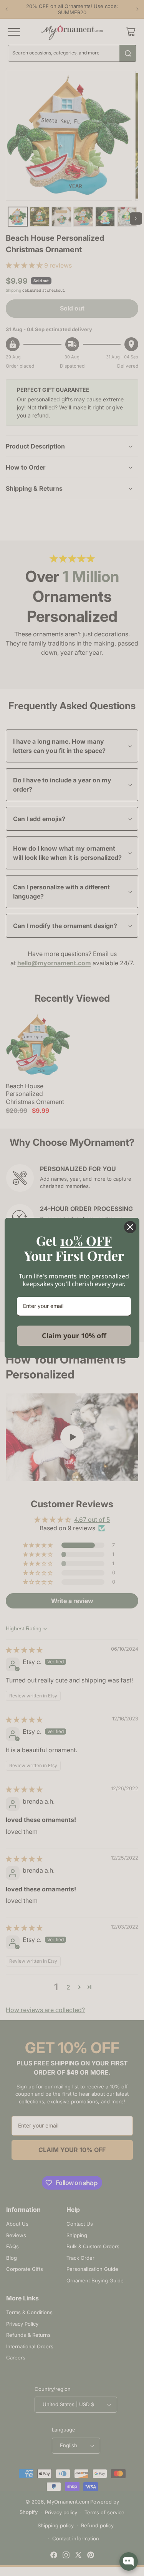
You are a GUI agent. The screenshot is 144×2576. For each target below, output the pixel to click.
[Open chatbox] (129, 2561)
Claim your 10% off (74, 1336)
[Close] (130, 1227)
